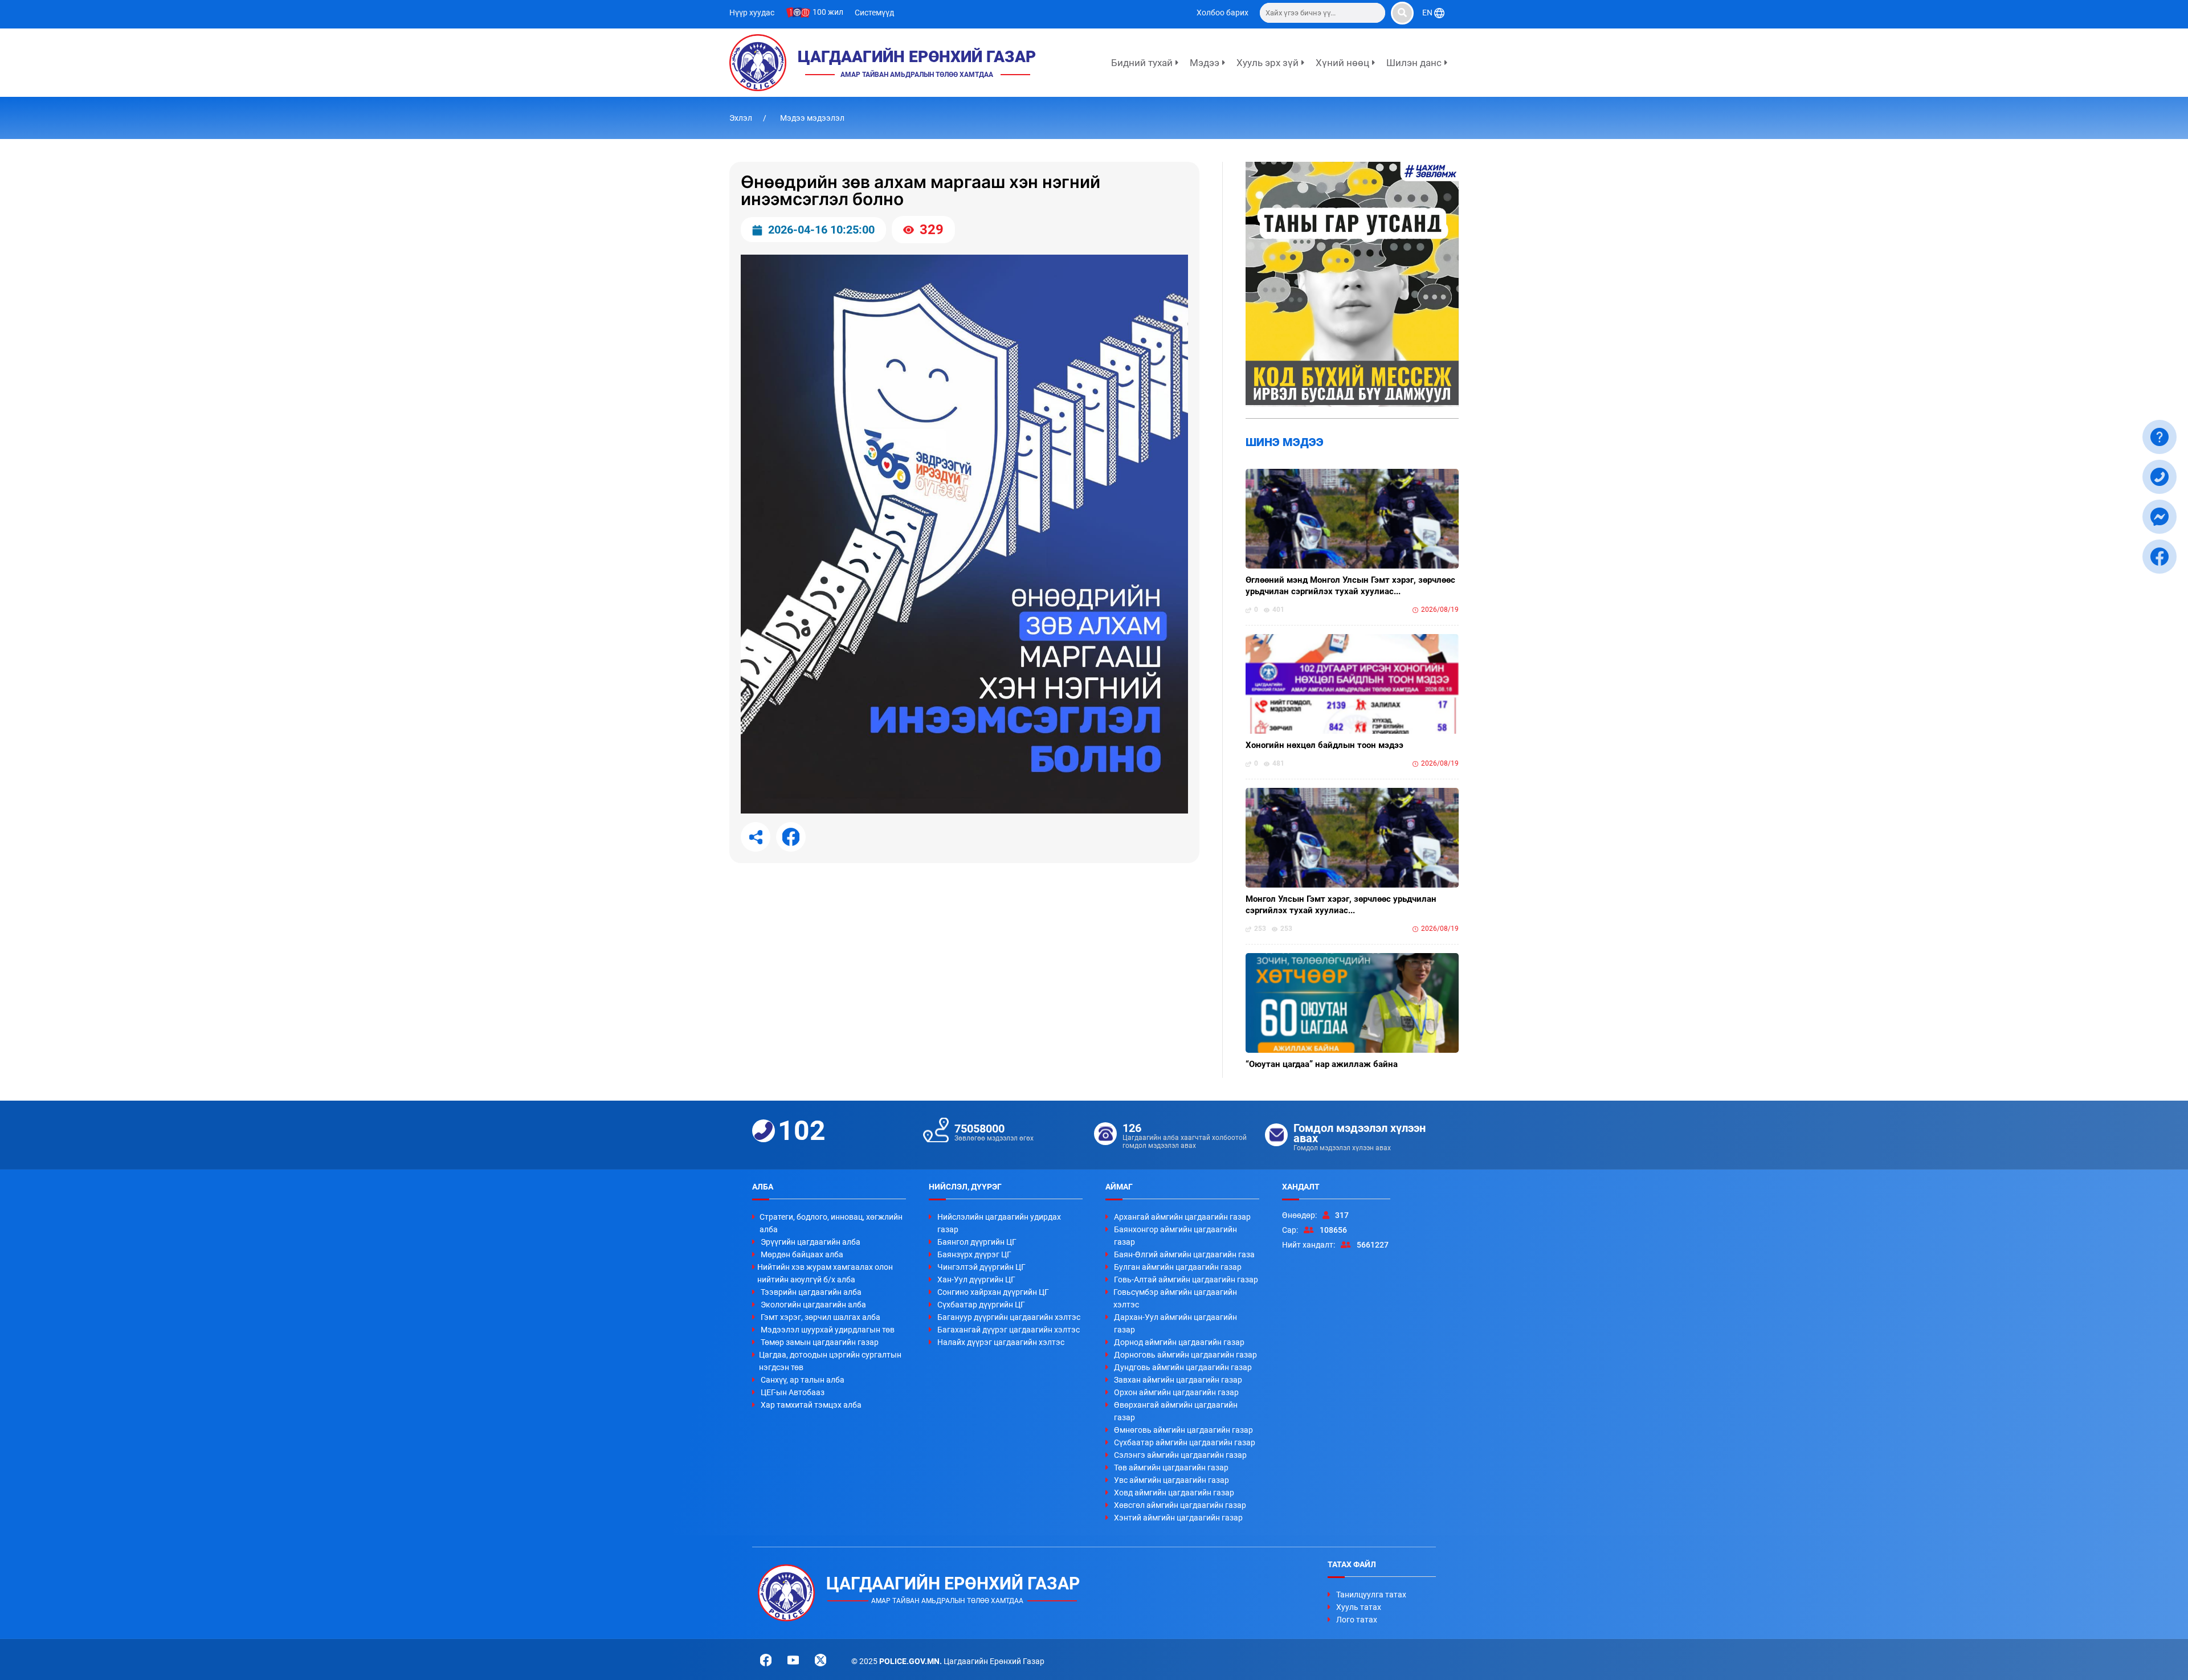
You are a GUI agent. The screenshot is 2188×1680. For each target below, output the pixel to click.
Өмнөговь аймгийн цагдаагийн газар (1183, 1430)
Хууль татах (1359, 1607)
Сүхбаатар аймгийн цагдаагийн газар (1185, 1442)
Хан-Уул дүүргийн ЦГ (976, 1280)
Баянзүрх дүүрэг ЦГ (974, 1254)
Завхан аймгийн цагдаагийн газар (1178, 1380)
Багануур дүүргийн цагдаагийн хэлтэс (1009, 1317)
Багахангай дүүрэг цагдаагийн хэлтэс (1009, 1330)
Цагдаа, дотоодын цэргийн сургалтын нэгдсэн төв (830, 1361)
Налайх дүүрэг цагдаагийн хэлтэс (1001, 1342)
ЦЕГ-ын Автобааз (793, 1392)
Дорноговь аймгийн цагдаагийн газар (1185, 1355)
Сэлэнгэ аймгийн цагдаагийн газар (1180, 1455)
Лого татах (1357, 1620)
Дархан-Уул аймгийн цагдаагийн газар (1175, 1323)
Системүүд (874, 13)
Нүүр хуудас (752, 13)
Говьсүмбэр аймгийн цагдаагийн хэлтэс (1175, 1298)
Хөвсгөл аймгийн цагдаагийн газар (1180, 1505)
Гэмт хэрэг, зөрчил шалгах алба (820, 1317)
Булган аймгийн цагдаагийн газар (1178, 1267)
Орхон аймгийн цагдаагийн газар (1176, 1392)
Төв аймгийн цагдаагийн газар (1171, 1468)
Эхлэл (742, 118)
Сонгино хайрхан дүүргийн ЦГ (993, 1292)
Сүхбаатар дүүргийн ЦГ (981, 1305)
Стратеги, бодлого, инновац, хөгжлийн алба (831, 1223)
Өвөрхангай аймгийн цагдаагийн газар (1176, 1411)
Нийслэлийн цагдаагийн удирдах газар (999, 1223)
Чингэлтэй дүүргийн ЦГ (981, 1267)
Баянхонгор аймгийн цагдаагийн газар (1175, 1236)
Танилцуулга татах (1371, 1595)
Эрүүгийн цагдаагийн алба (811, 1242)
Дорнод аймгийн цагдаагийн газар (1179, 1342)
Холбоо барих (1222, 13)
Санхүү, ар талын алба (803, 1380)
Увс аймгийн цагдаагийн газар (1171, 1480)
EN (1428, 13)
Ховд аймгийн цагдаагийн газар (1174, 1493)
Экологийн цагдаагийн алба (813, 1305)
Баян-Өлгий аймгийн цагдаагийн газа (1184, 1254)
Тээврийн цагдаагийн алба (811, 1292)
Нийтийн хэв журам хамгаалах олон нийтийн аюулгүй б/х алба (825, 1273)
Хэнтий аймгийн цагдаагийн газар (1178, 1518)
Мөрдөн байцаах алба (802, 1254)
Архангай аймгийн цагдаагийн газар (1182, 1217)
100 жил (827, 12)
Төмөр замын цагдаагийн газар (820, 1342)
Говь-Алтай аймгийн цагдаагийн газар (1186, 1280)
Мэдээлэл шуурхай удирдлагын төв (828, 1330)
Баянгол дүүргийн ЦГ (977, 1242)
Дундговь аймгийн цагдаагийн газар (1183, 1367)
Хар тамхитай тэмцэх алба (811, 1405)
